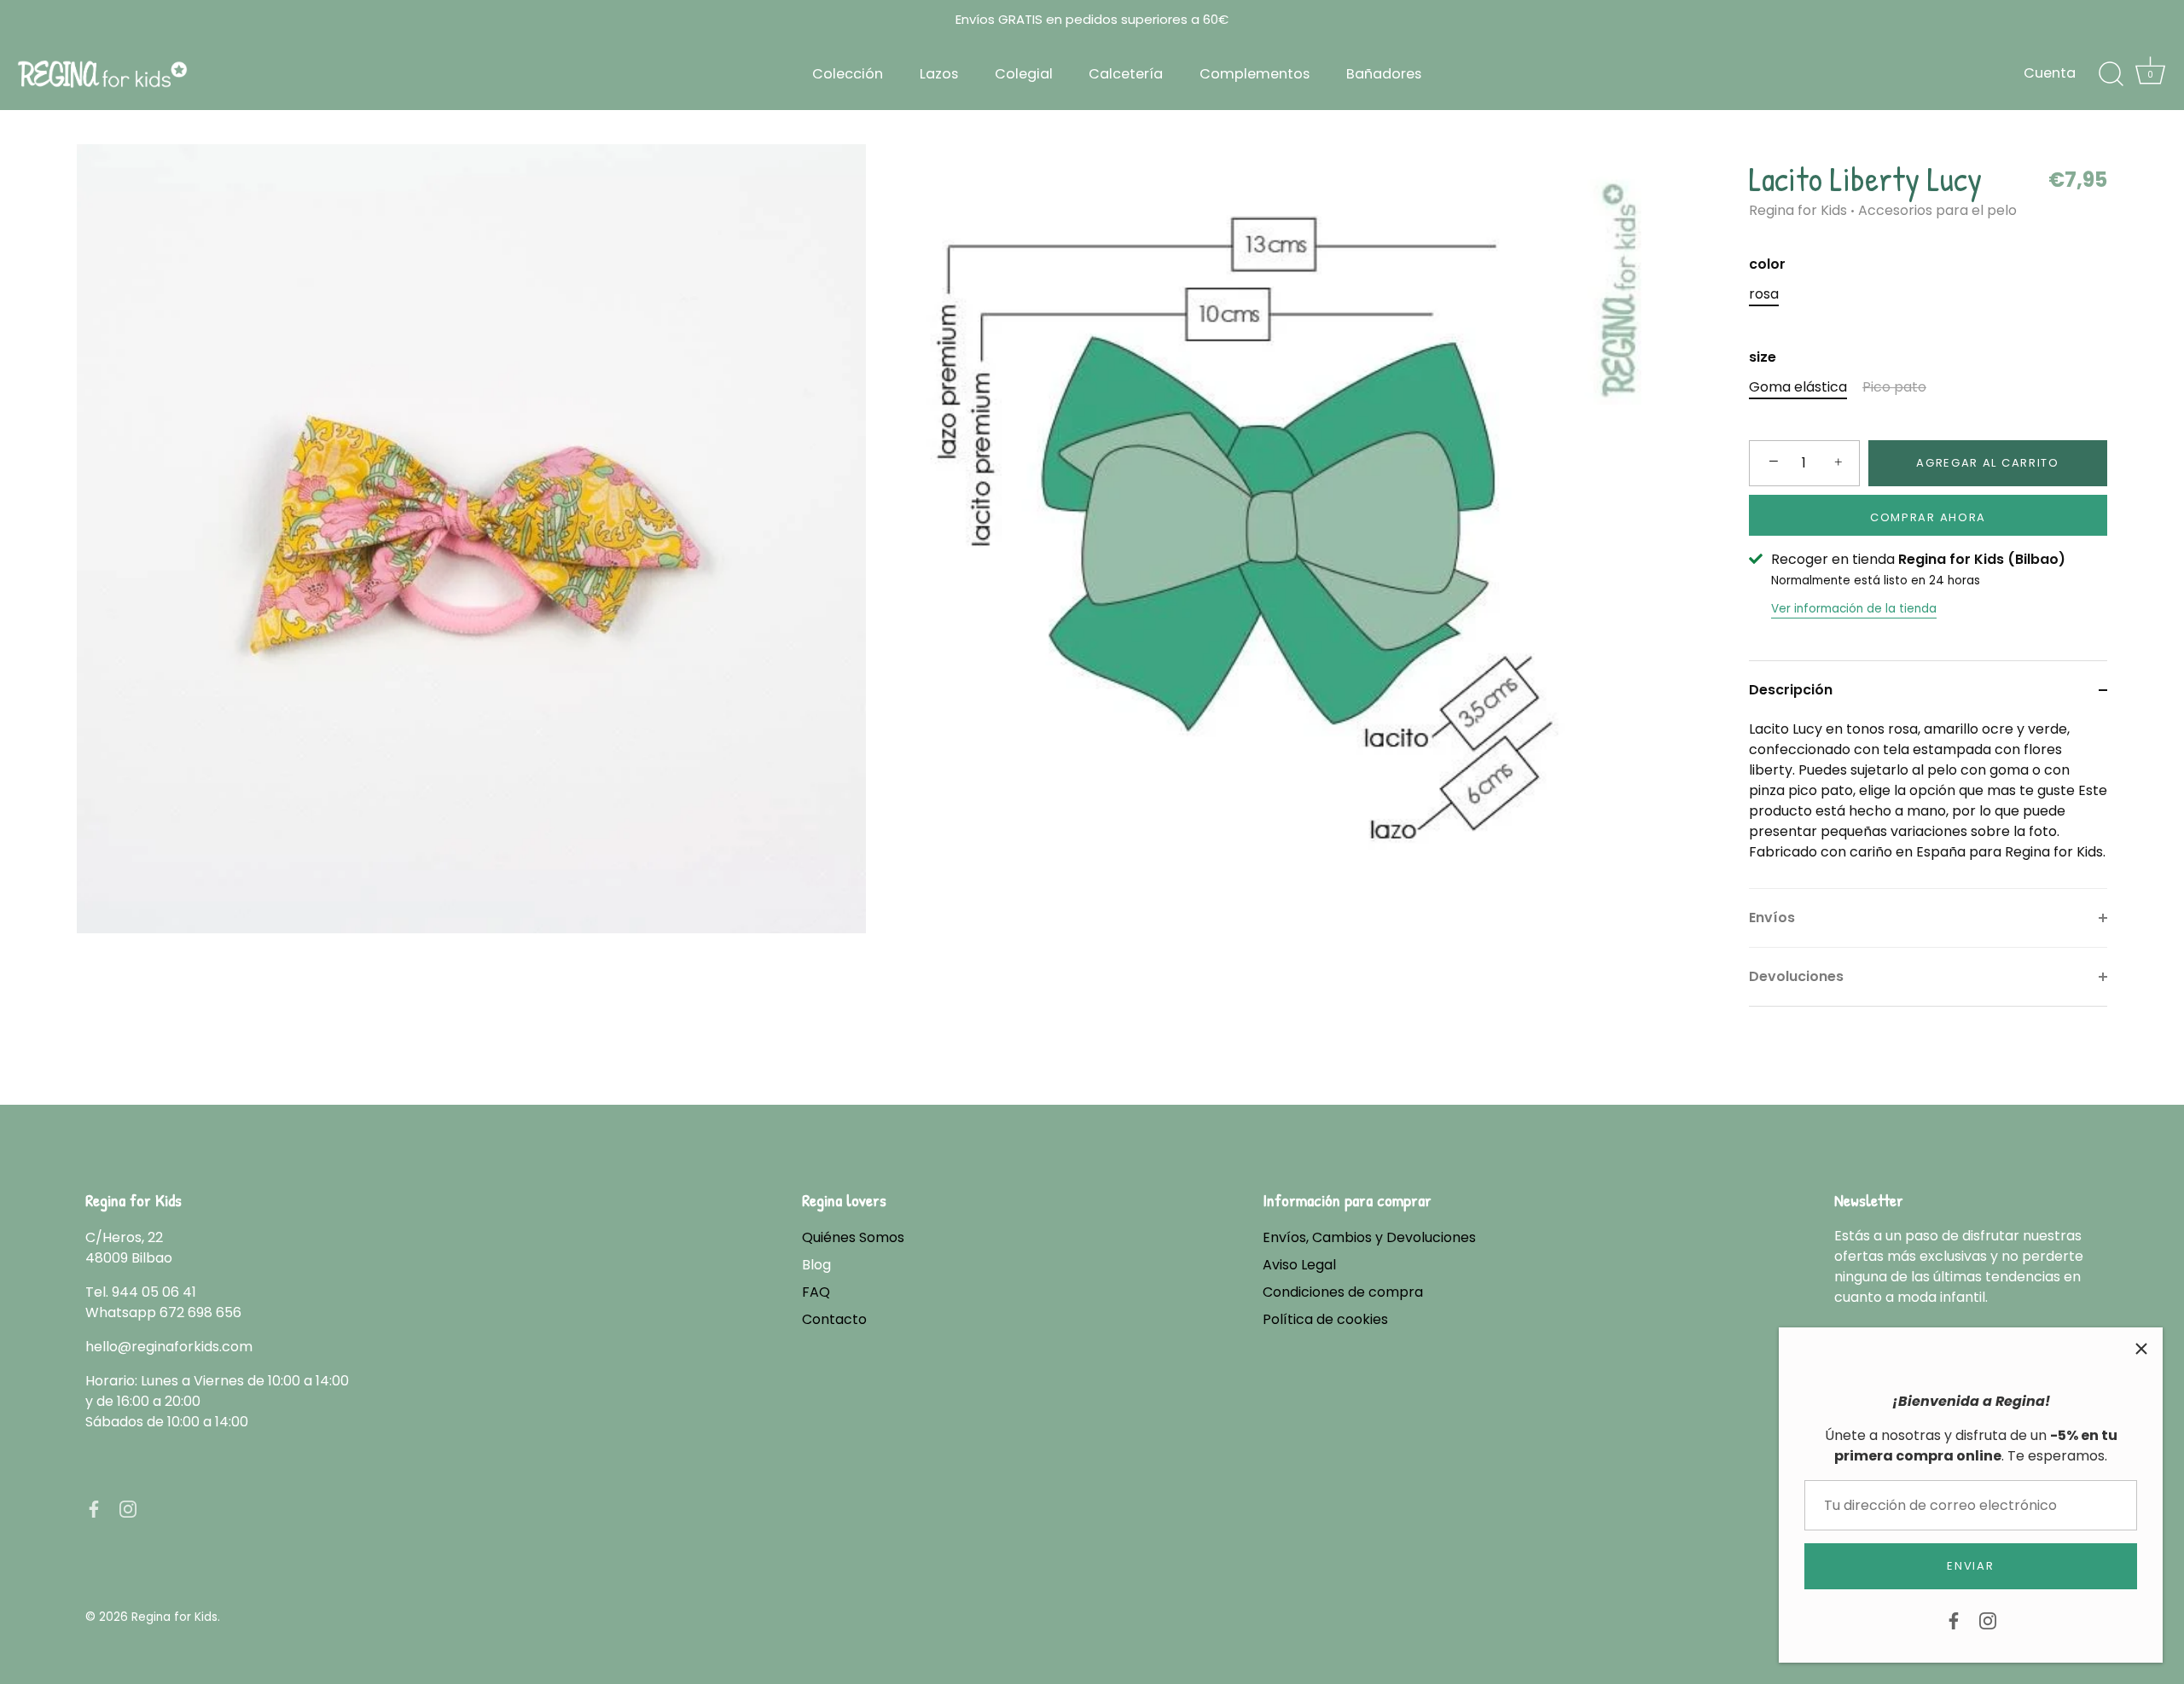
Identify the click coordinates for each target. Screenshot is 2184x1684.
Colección (848, 74)
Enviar (1970, 1566)
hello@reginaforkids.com (169, 1347)
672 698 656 (200, 1312)
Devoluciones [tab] (1796, 976)
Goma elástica (1798, 387)
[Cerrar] (2141, 1349)
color (1767, 264)
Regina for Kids (1798, 210)
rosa (1764, 294)
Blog (816, 1265)
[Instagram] (1988, 1620)
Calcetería (1126, 74)
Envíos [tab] (1772, 917)
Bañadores (1384, 74)
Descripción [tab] (1791, 690)
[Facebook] (1954, 1620)
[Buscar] (2111, 74)
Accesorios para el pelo (1937, 210)
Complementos (1255, 74)
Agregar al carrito (1987, 463)
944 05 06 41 (154, 1292)
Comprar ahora (1928, 517)
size (1763, 357)
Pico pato (1894, 387)
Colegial (1024, 74)
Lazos (939, 74)
